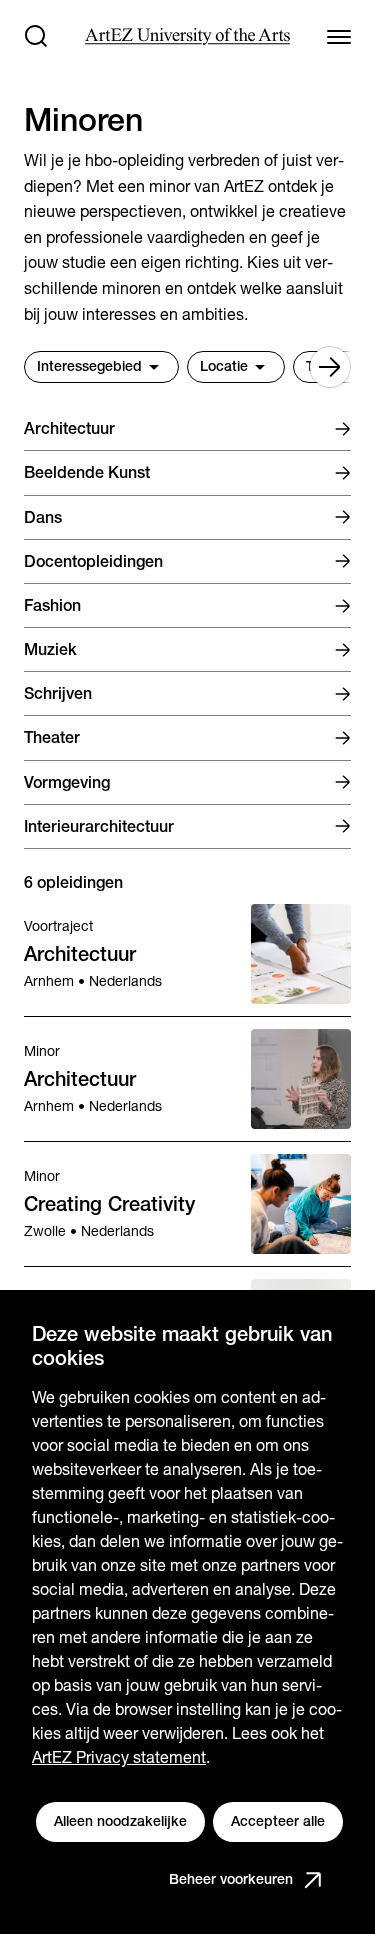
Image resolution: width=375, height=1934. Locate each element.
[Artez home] (187, 36)
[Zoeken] (36, 36)
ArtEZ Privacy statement (119, 1757)
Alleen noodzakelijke (120, 1821)
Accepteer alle (278, 1821)
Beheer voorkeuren (231, 1879)
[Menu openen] (339, 36)
